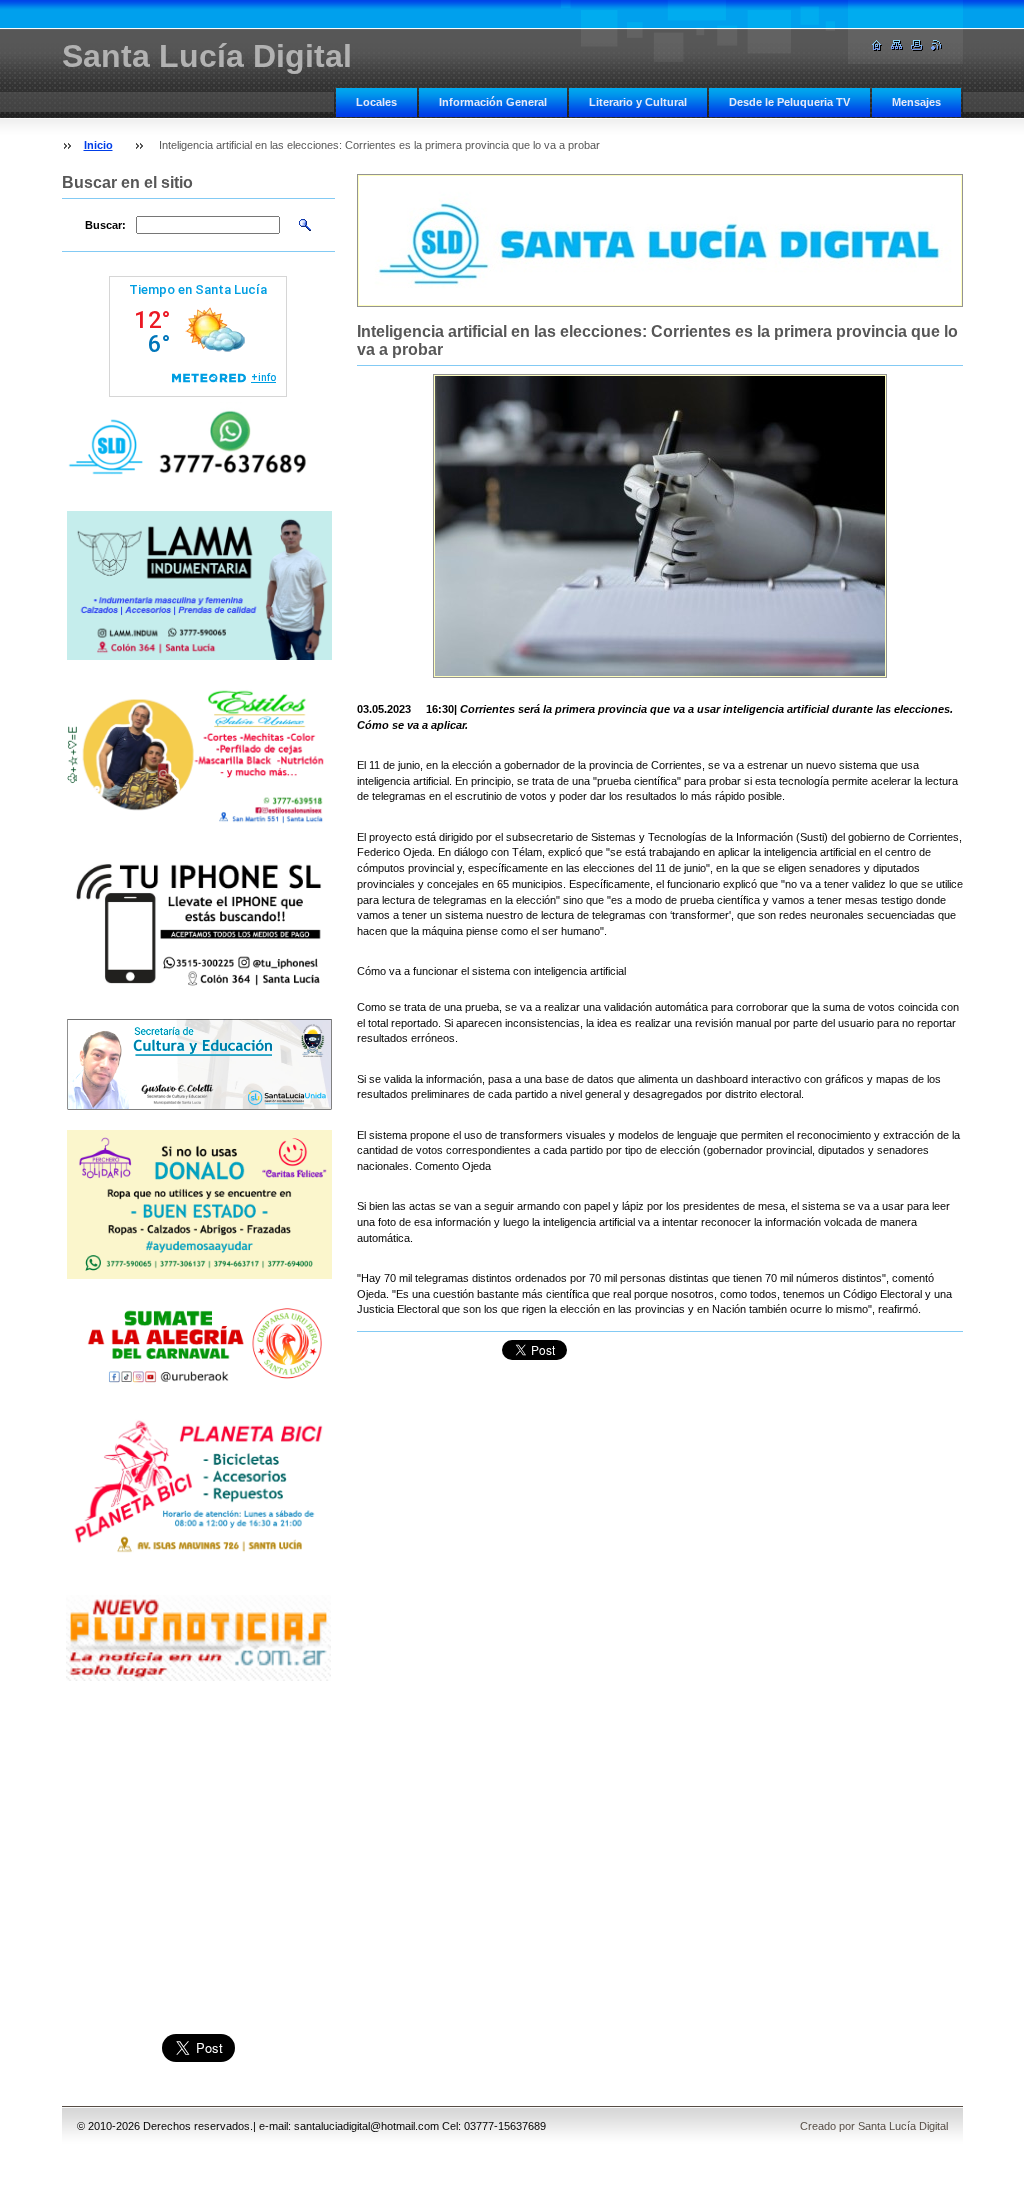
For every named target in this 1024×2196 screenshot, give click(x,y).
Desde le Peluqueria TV (789, 102)
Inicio (98, 145)
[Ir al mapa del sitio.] (897, 45)
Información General (493, 102)
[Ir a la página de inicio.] (877, 45)
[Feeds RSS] (937, 45)
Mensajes (916, 102)
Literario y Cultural (638, 102)
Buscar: (105, 225)
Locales (376, 102)
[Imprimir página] (917, 45)
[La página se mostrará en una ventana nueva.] (660, 526)
